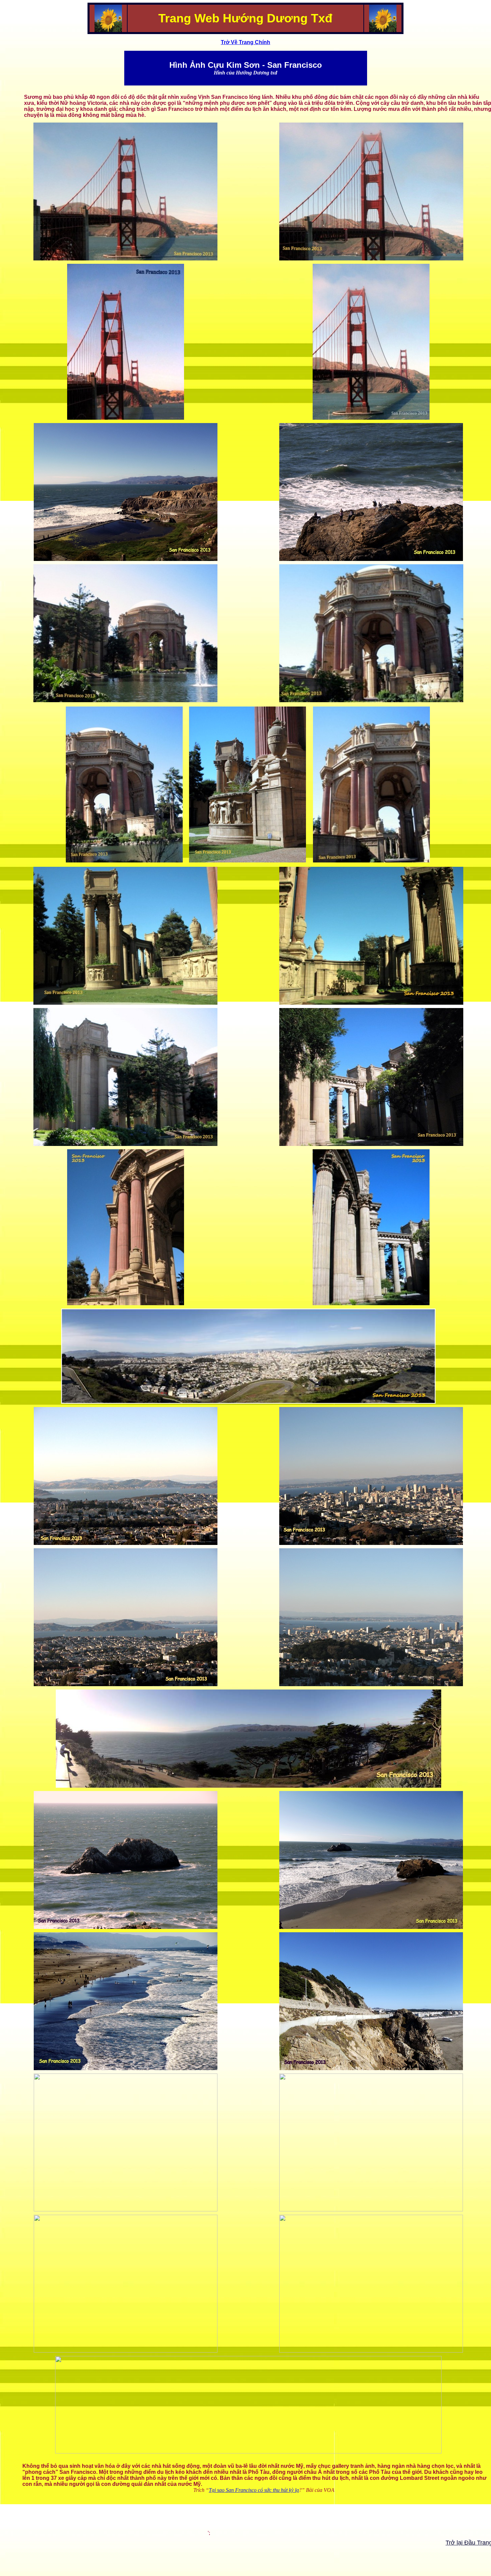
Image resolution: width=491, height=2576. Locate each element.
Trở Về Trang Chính (246, 42)
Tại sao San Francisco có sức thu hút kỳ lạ (254, 2490)
